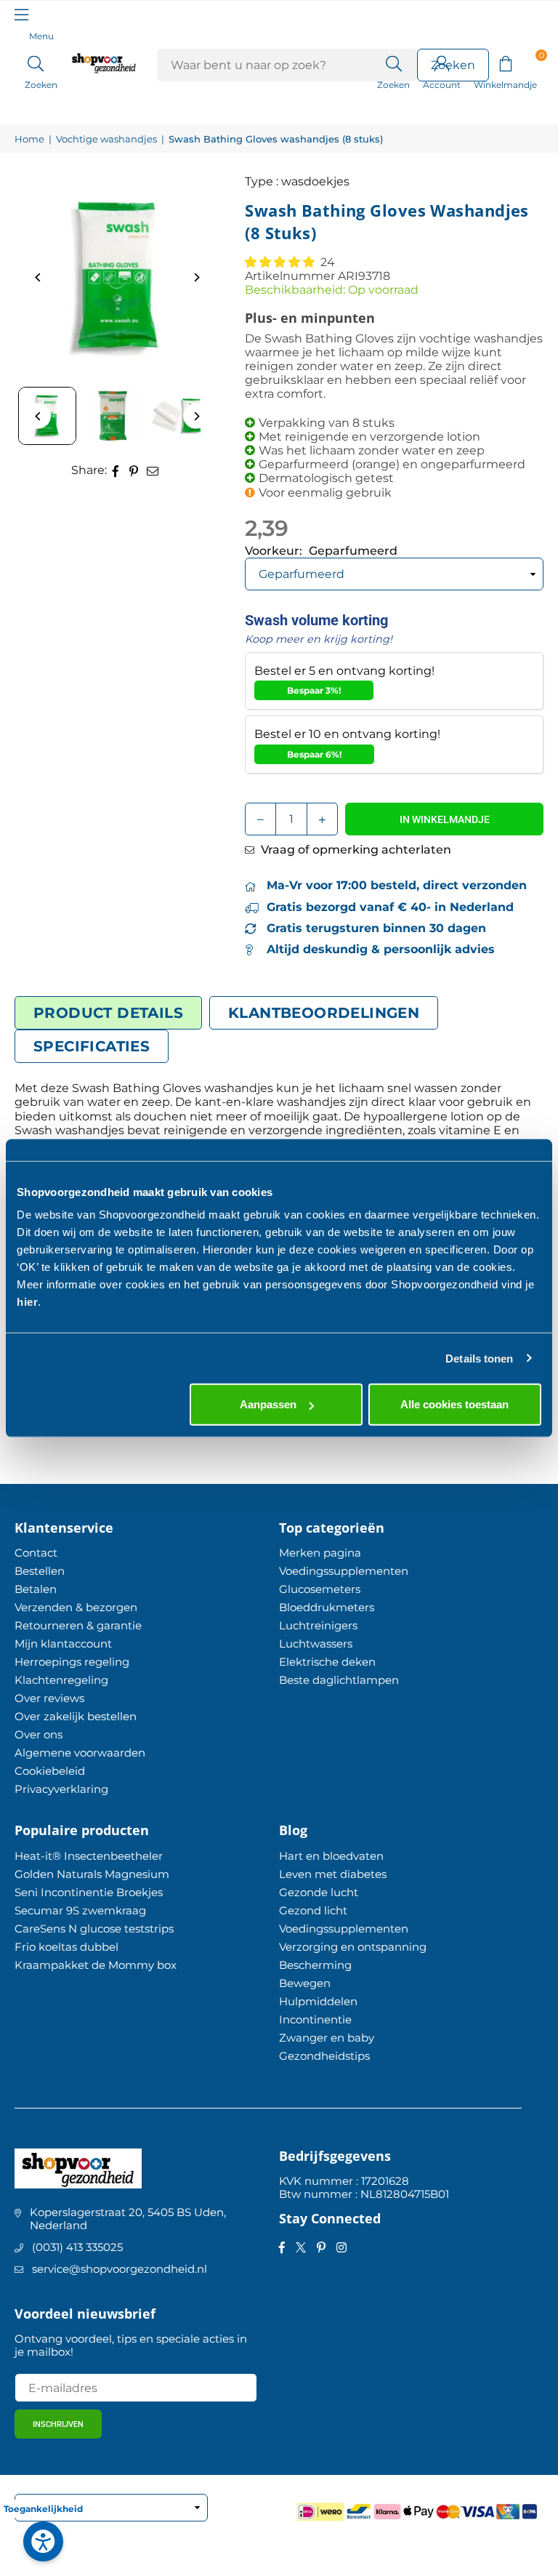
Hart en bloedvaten (331, 1856)
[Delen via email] (153, 470)
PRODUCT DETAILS (108, 1013)
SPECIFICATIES (92, 1046)
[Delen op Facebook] (116, 470)
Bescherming (315, 1965)
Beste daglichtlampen (339, 1680)
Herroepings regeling (72, 1662)
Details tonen (479, 1358)
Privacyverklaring (61, 1789)
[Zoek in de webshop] (393, 63)
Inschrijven (58, 2424)
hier (27, 1302)
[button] (505, 63)
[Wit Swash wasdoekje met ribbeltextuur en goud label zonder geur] (178, 416)
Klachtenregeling (61, 1680)
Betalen (36, 1589)
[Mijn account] (442, 63)
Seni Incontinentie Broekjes (89, 1892)
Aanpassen (268, 1404)
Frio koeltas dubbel (66, 1947)
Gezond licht (313, 1910)
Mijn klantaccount (63, 1644)
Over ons (39, 1734)
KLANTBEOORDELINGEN (324, 1013)
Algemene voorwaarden (80, 1753)
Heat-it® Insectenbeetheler (89, 1856)
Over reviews (49, 1698)
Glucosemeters (320, 1589)
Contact (36, 1553)
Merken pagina (320, 1553)
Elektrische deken (327, 1662)
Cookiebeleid (50, 1771)
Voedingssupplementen (344, 1571)
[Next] (196, 277)
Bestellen (40, 1571)
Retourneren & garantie (78, 1625)
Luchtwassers (316, 1644)
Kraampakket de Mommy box (96, 1965)
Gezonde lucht (319, 1892)
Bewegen (305, 1983)
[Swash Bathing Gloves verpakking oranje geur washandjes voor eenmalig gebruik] (113, 416)
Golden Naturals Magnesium (92, 1874)
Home (29, 139)
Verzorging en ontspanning (353, 1947)
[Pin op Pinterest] (134, 470)
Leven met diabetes (333, 1874)
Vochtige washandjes (106, 139)
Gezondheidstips (324, 2056)
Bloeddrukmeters (327, 1607)
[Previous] (38, 277)
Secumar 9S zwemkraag (80, 1910)
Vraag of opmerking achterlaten (355, 850)
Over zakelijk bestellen (76, 1716)
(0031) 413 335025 (77, 2247)
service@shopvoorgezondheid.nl (120, 2269)
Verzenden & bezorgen (76, 1607)
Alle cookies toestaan (454, 1404)
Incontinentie (315, 2019)
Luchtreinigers (318, 1625)
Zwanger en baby (327, 2038)
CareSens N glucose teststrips (94, 1929)
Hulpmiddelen (318, 2001)
